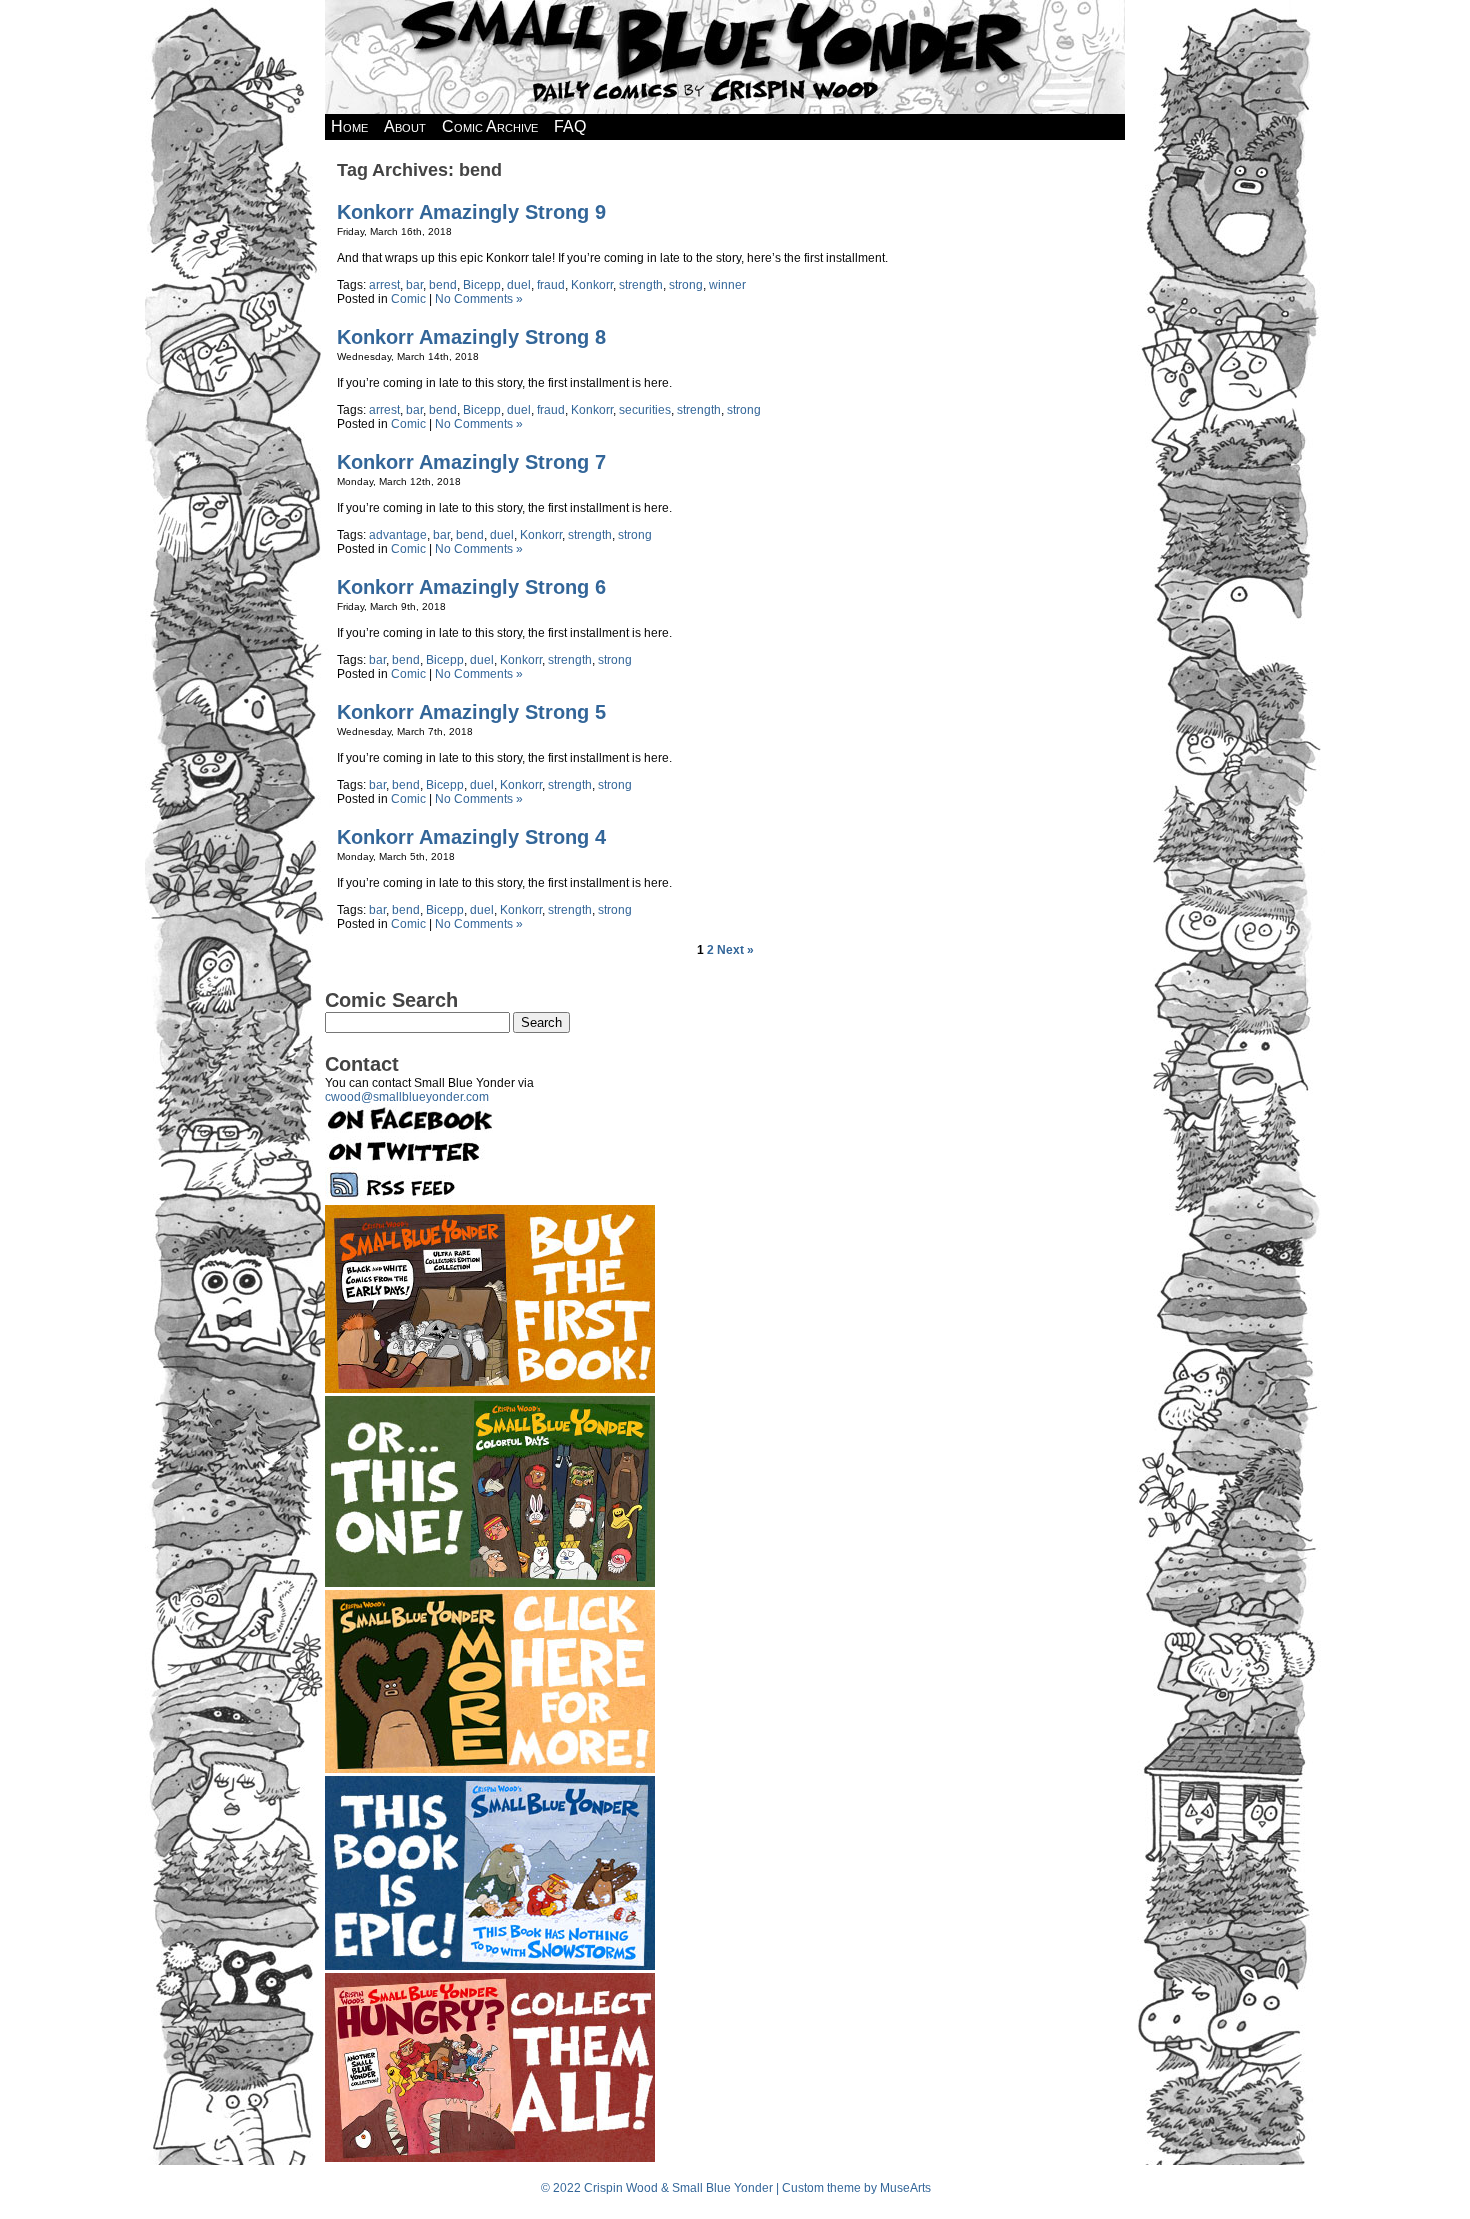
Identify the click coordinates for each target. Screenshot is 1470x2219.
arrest (384, 285)
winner (727, 285)
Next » (735, 950)
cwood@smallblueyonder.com (407, 1097)
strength (641, 285)
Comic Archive (490, 126)
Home (349, 126)
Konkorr (592, 285)
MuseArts (905, 2188)
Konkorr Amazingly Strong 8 (471, 337)
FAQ (570, 126)
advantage (398, 535)
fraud (551, 285)
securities (645, 410)
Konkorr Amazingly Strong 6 (471, 587)
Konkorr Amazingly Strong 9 (471, 212)
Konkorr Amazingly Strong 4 (471, 837)
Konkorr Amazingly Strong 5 (471, 712)
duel (519, 285)
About (405, 126)
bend (443, 285)
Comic (408, 299)
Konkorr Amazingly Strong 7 (471, 462)
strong (686, 285)
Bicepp (482, 285)
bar (414, 285)
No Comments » (479, 299)
